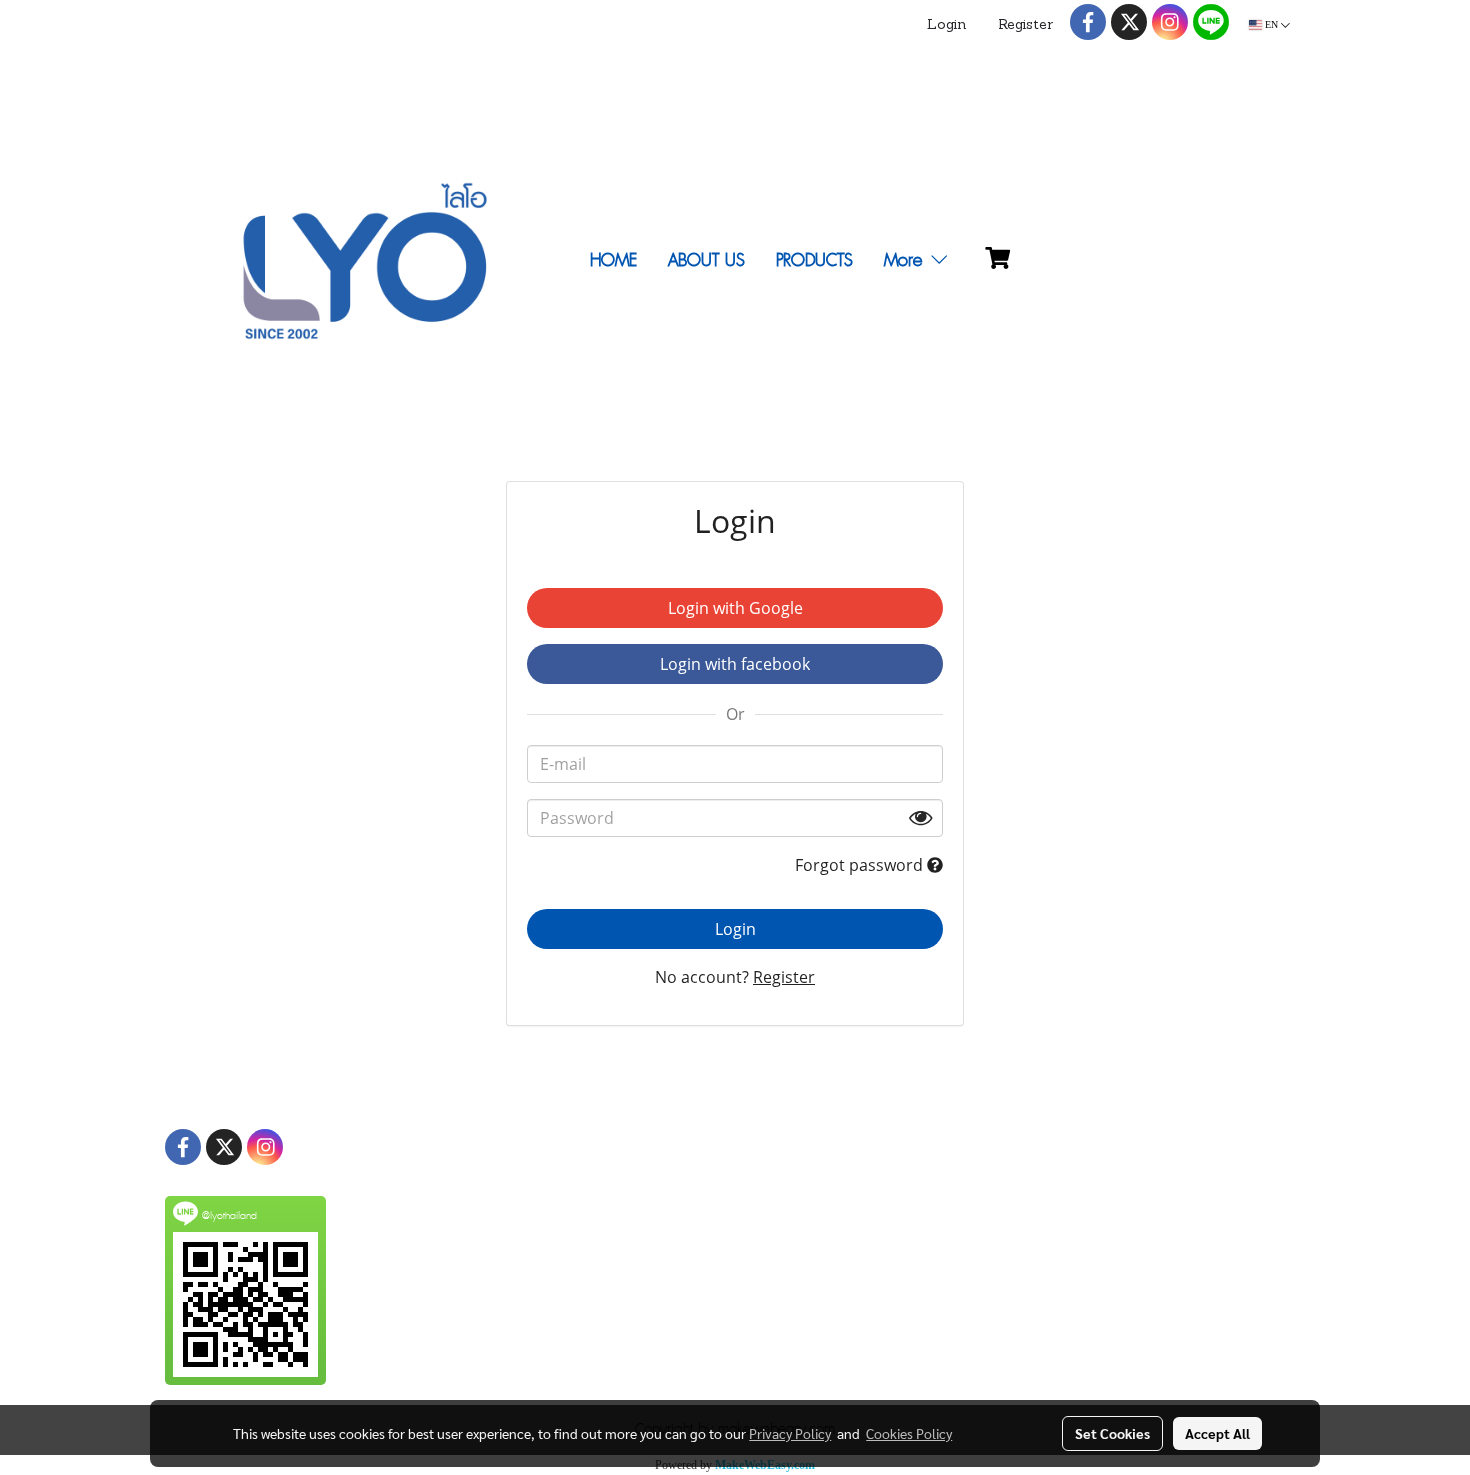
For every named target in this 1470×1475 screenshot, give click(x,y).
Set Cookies (1112, 1433)
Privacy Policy (790, 1433)
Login (946, 25)
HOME (613, 260)
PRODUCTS (814, 260)
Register (1025, 25)
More (906, 260)
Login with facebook (735, 664)
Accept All (1217, 1433)
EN (1271, 24)
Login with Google (735, 608)
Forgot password (861, 865)
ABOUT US (706, 260)
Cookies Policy (909, 1433)
